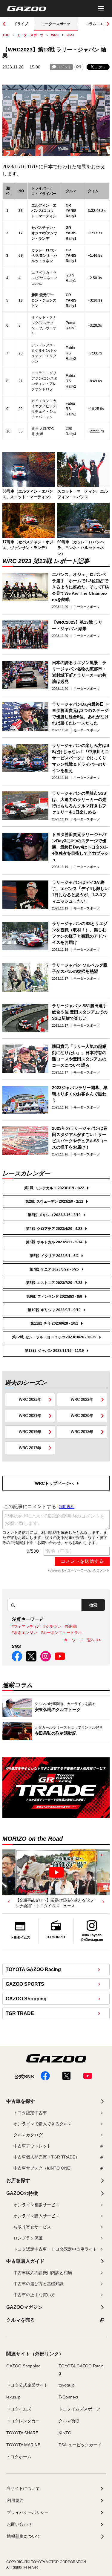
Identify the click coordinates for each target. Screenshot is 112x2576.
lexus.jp (13, 2397)
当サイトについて (23, 2488)
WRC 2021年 (30, 1416)
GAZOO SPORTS (25, 1984)
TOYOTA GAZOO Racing (33, 1969)
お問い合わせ (19, 2524)
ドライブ (21, 24)
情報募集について (24, 2536)
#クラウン (52, 1627)
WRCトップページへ (55, 1483)
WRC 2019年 (30, 1432)
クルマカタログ (28, 2135)
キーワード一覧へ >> (82, 1640)
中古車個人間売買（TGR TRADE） (46, 2157)
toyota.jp (67, 2385)
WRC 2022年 (82, 1399)
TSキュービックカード (80, 2445)
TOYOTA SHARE (22, 2433)
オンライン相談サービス (36, 2205)
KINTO (65, 2433)
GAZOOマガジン (24, 2307)
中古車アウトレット (32, 2146)
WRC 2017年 (30, 1448)
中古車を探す (21, 2101)
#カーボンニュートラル (61, 1633)
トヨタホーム (19, 2457)
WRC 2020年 (82, 1416)
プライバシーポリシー (28, 2512)
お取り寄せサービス (32, 2227)
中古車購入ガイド (25, 2261)
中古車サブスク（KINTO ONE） (44, 2168)
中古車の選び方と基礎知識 (39, 2284)
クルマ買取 (69, 2421)
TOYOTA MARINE (23, 2445)
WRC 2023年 (30, 1399)
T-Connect (68, 2397)
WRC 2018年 (82, 1432)
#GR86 (71, 1627)
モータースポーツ (56, 24)
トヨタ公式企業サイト (27, 2385)
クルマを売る (21, 2320)
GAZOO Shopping (26, 1999)
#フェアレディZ (26, 1627)
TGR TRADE (20, 2013)
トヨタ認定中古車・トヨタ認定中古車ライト (55, 2249)
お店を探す (18, 2180)
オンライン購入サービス (36, 2216)
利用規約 (15, 2500)
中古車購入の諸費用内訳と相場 (43, 2273)
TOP (6, 35)
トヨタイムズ (19, 2409)
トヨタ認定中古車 (30, 2113)
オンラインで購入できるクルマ (43, 2124)
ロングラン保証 (28, 2238)
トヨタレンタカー (23, 2421)
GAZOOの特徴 (22, 2193)
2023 (70, 35)
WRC (55, 35)
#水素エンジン (24, 1633)
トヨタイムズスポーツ (79, 2409)
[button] (9, 1902)
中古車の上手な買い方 (34, 2295)
